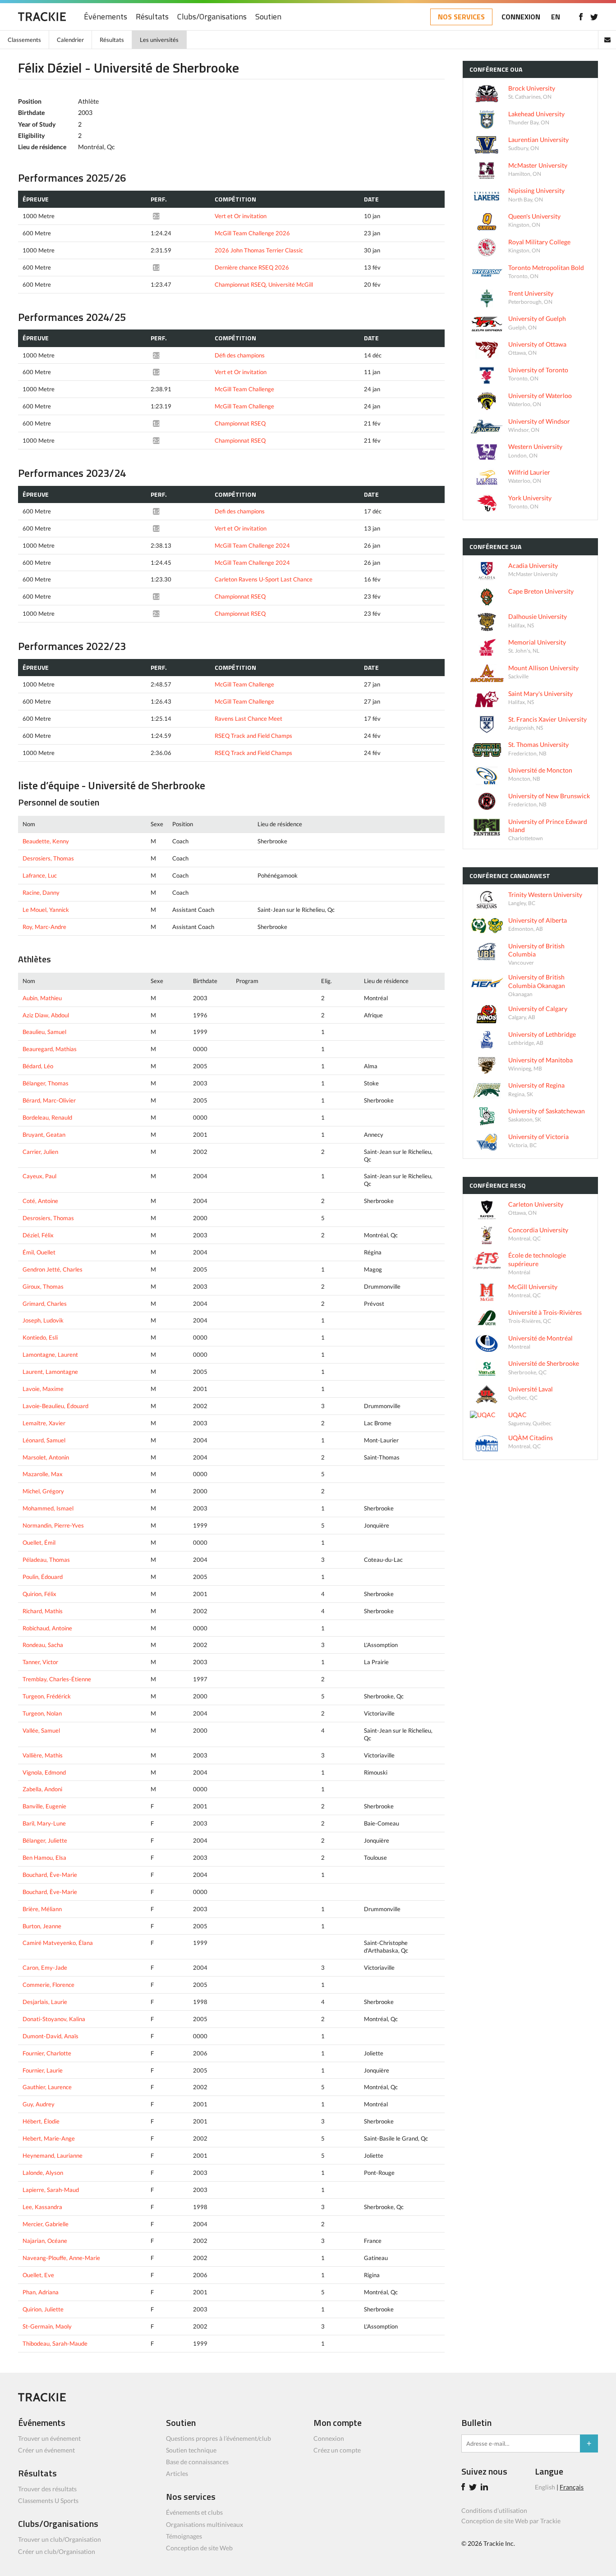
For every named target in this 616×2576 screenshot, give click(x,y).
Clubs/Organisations (212, 17)
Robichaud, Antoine (47, 1628)
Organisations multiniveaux (205, 2524)
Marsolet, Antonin (46, 1457)
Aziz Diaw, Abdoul (46, 1015)
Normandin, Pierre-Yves (53, 1525)
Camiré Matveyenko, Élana (58, 1943)
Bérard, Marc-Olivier (49, 1100)
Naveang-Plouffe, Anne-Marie (61, 2258)
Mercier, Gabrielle (46, 2224)
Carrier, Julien (40, 1152)
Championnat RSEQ (240, 423)
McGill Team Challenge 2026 (252, 233)
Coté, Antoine (40, 1201)
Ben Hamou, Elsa (44, 1858)
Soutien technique (191, 2450)
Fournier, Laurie (43, 2070)
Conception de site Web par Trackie (511, 2521)
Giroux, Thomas (43, 1286)
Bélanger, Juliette (45, 1840)
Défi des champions (240, 355)
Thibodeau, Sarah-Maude (55, 2343)
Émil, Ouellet (39, 1252)
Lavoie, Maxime (43, 1389)
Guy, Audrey (39, 2104)
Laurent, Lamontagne (50, 1372)
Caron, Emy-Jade (45, 1967)
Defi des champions (240, 511)
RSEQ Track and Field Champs (253, 736)
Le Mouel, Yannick (46, 910)
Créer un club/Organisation (57, 2551)
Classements (24, 40)
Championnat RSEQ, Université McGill (264, 284)
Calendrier (70, 40)
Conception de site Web (199, 2548)
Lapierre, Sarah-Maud (51, 2190)
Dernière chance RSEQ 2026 (252, 267)
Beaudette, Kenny (46, 841)
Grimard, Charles (45, 1304)
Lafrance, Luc (40, 875)
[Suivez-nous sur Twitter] (594, 17)
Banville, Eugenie (44, 1806)
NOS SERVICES (461, 17)
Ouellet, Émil (39, 1542)
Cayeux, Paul (39, 1176)
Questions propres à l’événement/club (218, 2438)
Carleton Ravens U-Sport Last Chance (264, 579)
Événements (106, 17)
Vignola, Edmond (44, 1772)
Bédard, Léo (38, 1066)
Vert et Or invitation (241, 216)
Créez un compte (337, 2450)
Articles (177, 2473)
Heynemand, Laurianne (53, 2155)
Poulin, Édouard (43, 1577)
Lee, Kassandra (42, 2207)
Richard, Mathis (43, 1611)
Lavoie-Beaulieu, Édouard (55, 1406)
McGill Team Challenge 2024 (252, 545)
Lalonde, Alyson (43, 2173)
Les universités (159, 40)
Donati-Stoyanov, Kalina (54, 2019)
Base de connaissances (197, 2462)
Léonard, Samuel (44, 1440)
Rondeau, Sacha (43, 1645)
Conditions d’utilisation (494, 2510)
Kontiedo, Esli (40, 1337)
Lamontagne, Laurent (50, 1354)
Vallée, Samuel (41, 1730)
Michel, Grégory (43, 1491)
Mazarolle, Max (43, 1474)
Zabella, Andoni (42, 1789)
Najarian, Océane (45, 2241)
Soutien (268, 17)
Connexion (329, 2438)
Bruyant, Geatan (44, 1135)
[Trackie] (42, 2399)
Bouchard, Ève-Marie (50, 1875)
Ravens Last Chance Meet (248, 718)
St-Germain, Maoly (47, 2326)
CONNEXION (521, 17)
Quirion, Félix (39, 1594)
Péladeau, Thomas (46, 1560)
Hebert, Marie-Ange (49, 2138)
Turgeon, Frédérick (47, 1696)
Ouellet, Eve (38, 2275)
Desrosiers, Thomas (48, 858)
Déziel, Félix (38, 1235)
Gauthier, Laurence (47, 2087)
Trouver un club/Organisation (60, 2539)
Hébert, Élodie (41, 2121)
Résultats (152, 17)
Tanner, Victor (40, 1662)
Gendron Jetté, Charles (53, 1269)
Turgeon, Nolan (42, 1713)
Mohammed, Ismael (48, 1508)
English (545, 2487)
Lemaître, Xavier (44, 1423)
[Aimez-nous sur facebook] (581, 17)
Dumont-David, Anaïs (51, 2036)
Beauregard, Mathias (50, 1049)
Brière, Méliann (42, 1909)
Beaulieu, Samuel (44, 1032)
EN (556, 17)
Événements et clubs (194, 2512)
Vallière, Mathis (43, 1755)
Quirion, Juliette (43, 2309)
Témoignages (184, 2536)
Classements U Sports (48, 2501)
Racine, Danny (41, 892)
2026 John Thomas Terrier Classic (259, 250)
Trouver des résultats (47, 2489)
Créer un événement (46, 2450)
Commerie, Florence (48, 1985)
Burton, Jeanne (42, 1926)
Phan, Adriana (41, 2292)
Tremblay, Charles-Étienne (57, 1679)
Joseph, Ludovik (43, 1320)
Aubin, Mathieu (42, 998)
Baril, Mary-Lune (44, 1823)
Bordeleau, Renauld (47, 1117)
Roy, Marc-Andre (44, 927)
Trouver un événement (49, 2438)
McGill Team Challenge (244, 389)
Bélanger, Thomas (46, 1083)
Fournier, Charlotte (47, 2053)
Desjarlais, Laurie (45, 2002)
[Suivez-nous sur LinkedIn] (486, 2488)
